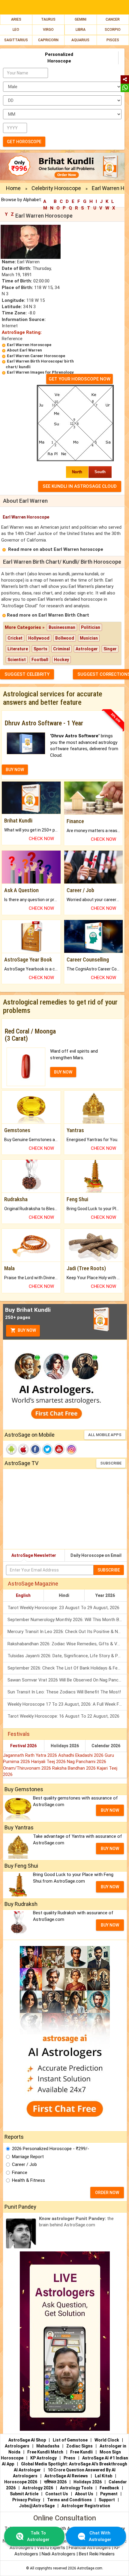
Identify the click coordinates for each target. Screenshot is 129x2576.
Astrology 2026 (38, 2488)
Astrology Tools (76, 2488)
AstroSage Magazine (33, 1584)
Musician (89, 638)
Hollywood (39, 638)
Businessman (62, 627)
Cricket (15, 638)
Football (40, 660)
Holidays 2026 (65, 1746)
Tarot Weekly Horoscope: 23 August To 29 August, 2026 (63, 1608)
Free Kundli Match (45, 2452)
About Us (84, 2494)
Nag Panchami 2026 (87, 1762)
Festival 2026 (23, 1746)
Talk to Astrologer (38, 2536)
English (23, 1595)
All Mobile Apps (105, 1435)
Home (13, 188)
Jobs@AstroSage (37, 2506)
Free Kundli (81, 2452)
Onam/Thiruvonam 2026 (28, 1768)
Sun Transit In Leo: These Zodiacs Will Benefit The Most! (64, 1692)
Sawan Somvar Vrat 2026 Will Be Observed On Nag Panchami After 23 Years (67, 1680)
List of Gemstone (70, 2440)
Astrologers (17, 2446)
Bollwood (65, 638)
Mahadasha (48, 2446)
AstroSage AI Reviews (66, 2476)
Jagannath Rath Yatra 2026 (31, 1755)
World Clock (107, 2440)
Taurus (48, 19)
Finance (20, 2173)
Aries (16, 19)
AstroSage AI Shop (27, 2440)
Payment (109, 2494)
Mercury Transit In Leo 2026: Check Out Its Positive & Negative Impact (67, 1632)
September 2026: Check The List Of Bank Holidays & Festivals (67, 1668)
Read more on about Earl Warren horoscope (56, 549)
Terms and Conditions (69, 2500)
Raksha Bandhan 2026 (75, 1768)
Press (69, 2458)
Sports (40, 649)
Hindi (64, 1595)
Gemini (81, 19)
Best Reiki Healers (97, 2554)
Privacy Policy (26, 2500)
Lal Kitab (103, 2476)
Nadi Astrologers (58, 2554)
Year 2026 (105, 1595)
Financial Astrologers (90, 2548)
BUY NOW (15, 770)
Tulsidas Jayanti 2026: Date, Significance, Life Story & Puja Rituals (67, 1656)
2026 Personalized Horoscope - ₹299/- (51, 2149)
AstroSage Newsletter (34, 1555)
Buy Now (26, 1330)
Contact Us (57, 2494)
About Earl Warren (24, 350)
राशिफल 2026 (55, 2482)
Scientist (17, 660)
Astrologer (87, 649)
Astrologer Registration (86, 2506)
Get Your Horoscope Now (79, 379)
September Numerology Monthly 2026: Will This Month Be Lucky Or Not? (67, 1620)
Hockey (61, 660)
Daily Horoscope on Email (96, 1555)
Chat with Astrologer (100, 2536)
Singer (110, 649)
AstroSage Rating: (22, 332)
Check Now (41, 839)
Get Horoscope (24, 142)
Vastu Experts (51, 2548)
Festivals (19, 1734)
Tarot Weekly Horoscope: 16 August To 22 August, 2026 (63, 1716)
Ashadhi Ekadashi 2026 (81, 1755)
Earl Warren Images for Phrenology (40, 372)
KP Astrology (43, 2458)
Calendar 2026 (106, 1746)
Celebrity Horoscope (56, 188)
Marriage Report (28, 2157)
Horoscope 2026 (21, 2482)
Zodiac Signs (79, 2446)
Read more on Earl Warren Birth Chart (48, 615)
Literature (18, 649)
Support (107, 2500)
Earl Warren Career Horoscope (36, 356)
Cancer (113, 19)
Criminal (61, 649)
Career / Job (24, 2164)
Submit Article (24, 2494)
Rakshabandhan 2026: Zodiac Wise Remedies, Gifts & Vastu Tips (67, 1644)
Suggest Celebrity (27, 674)
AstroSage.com (90, 2568)
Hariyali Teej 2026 (49, 1762)
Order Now (107, 2193)
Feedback (109, 2488)
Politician (91, 627)
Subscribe (111, 1463)
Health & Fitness (28, 2180)
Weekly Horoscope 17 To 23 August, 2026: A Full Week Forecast (67, 1704)
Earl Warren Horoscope (29, 345)
